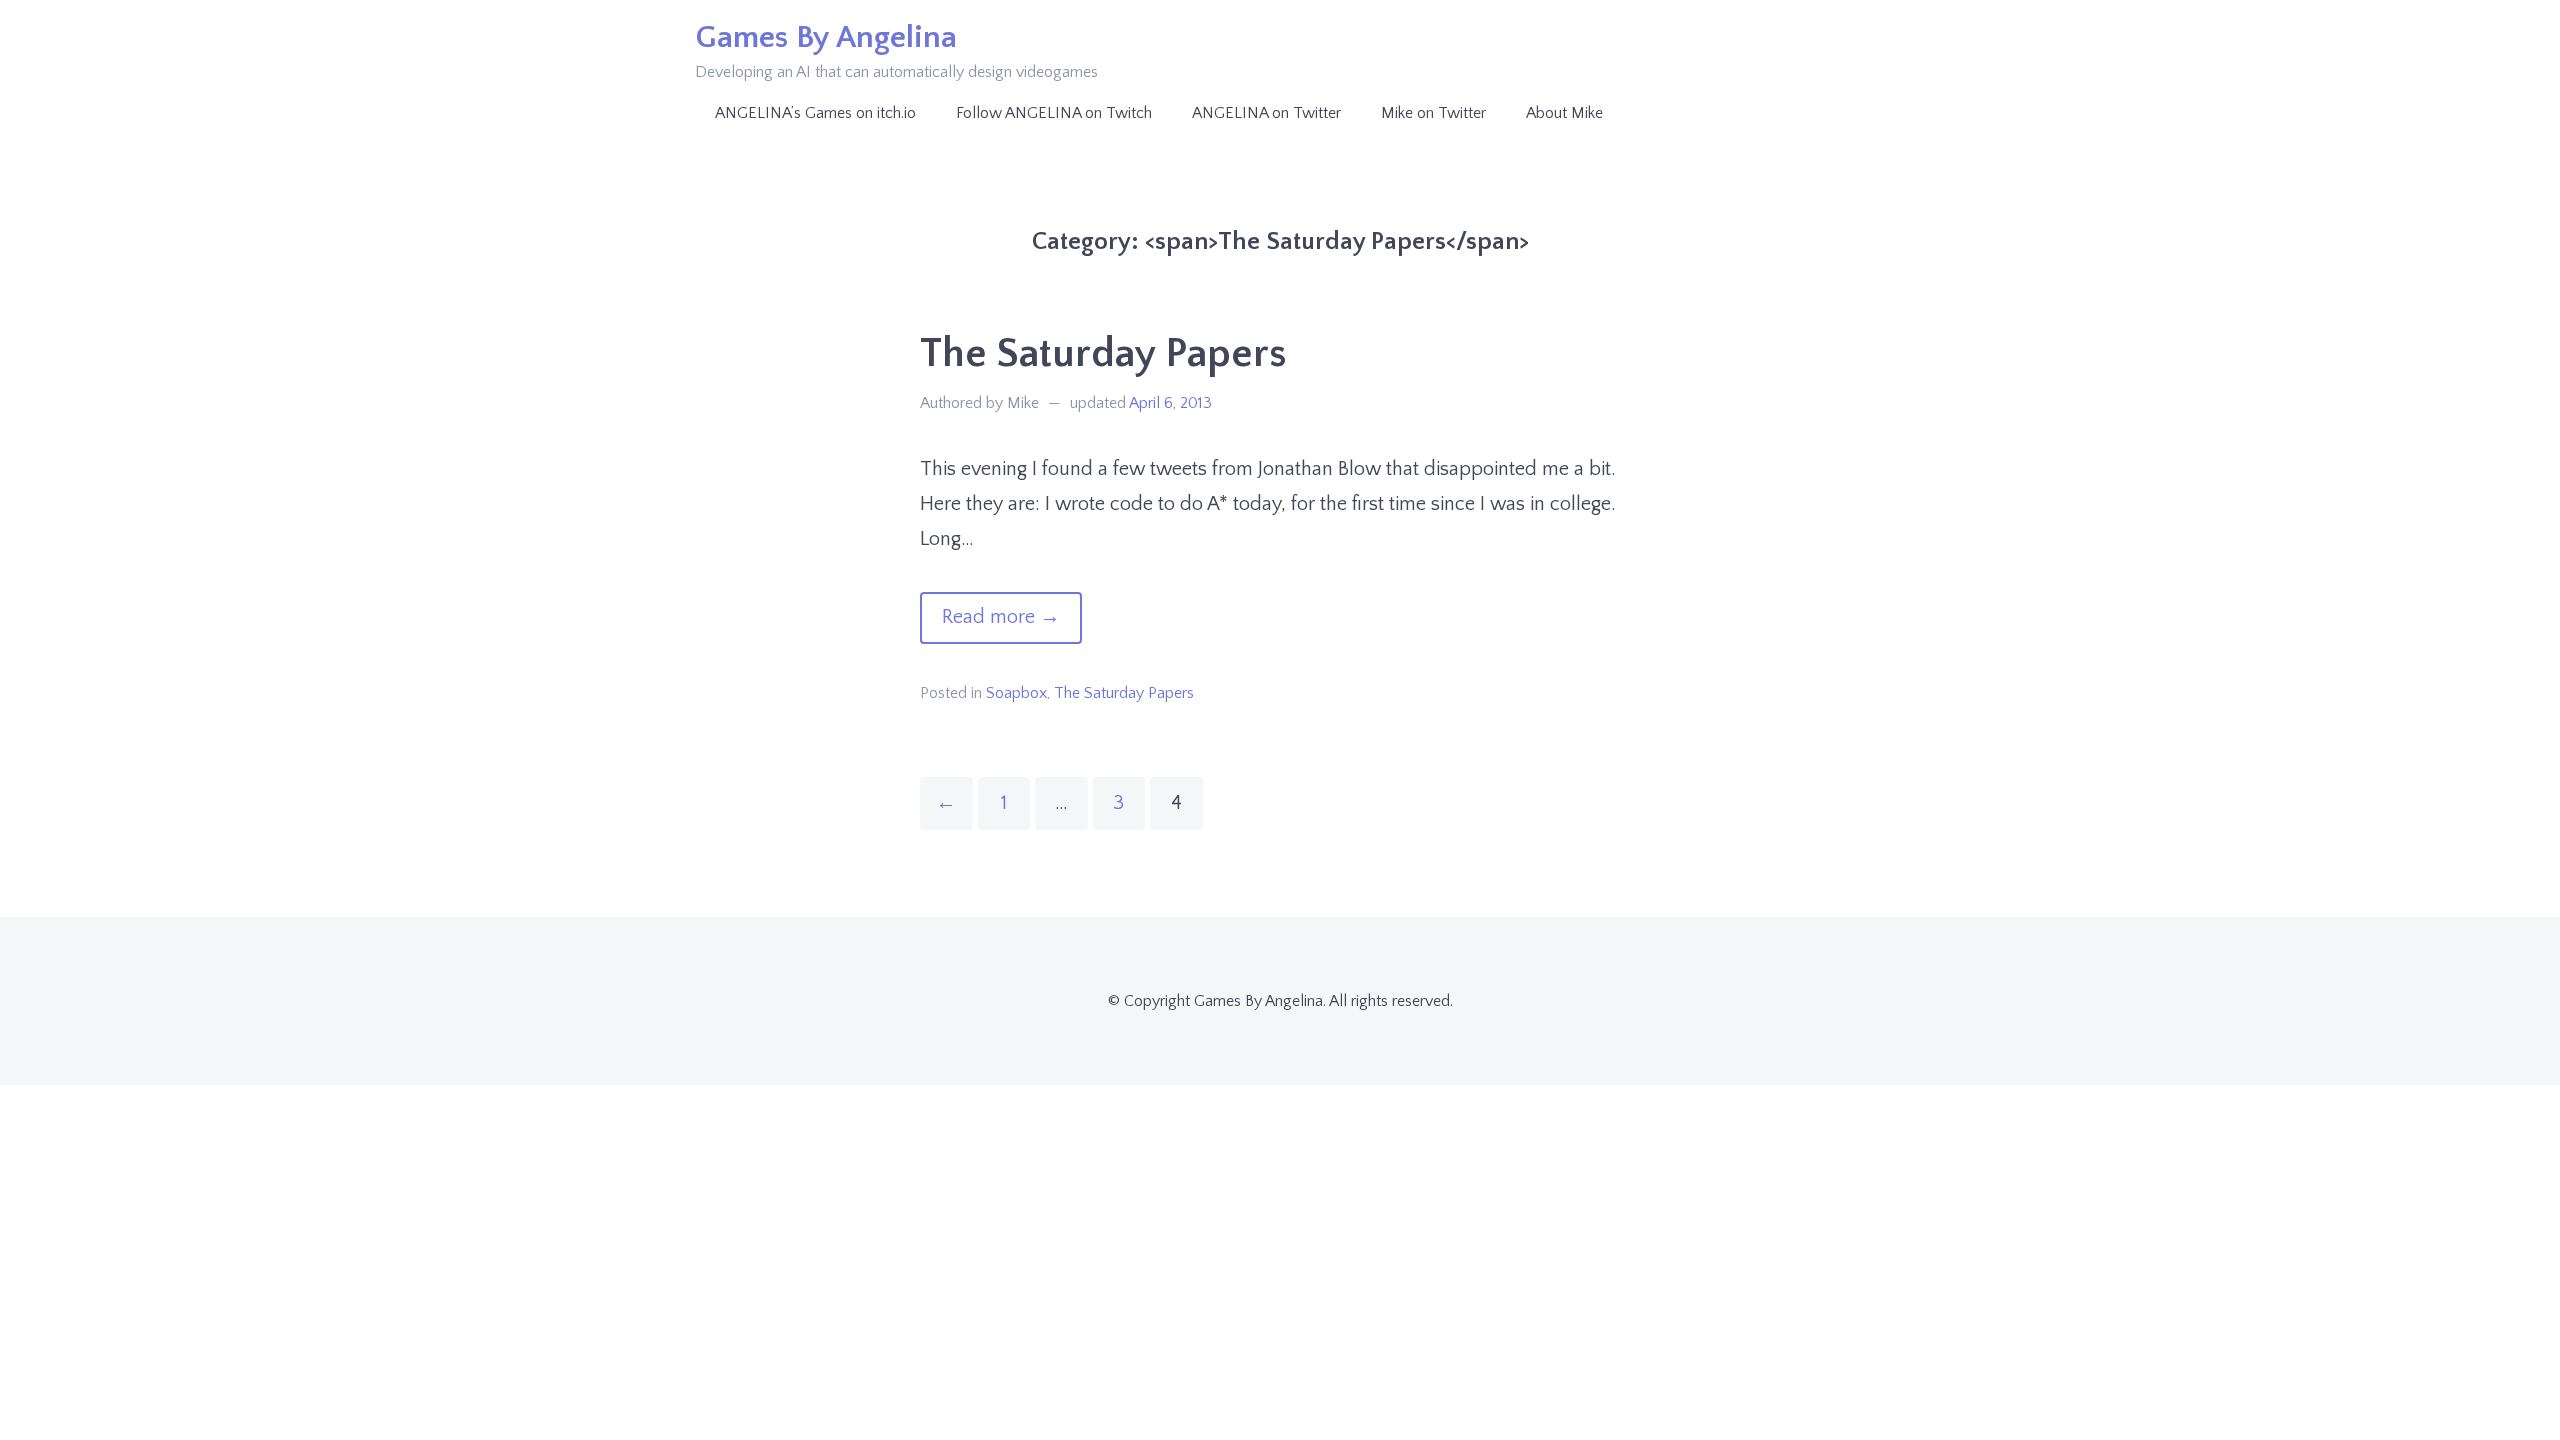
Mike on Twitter (1433, 113)
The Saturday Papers (1103, 354)
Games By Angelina (826, 37)
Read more (1012, 624)
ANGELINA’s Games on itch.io (815, 113)
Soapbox (1016, 693)
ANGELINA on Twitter (1266, 113)
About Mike (1564, 113)
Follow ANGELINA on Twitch (1054, 113)
